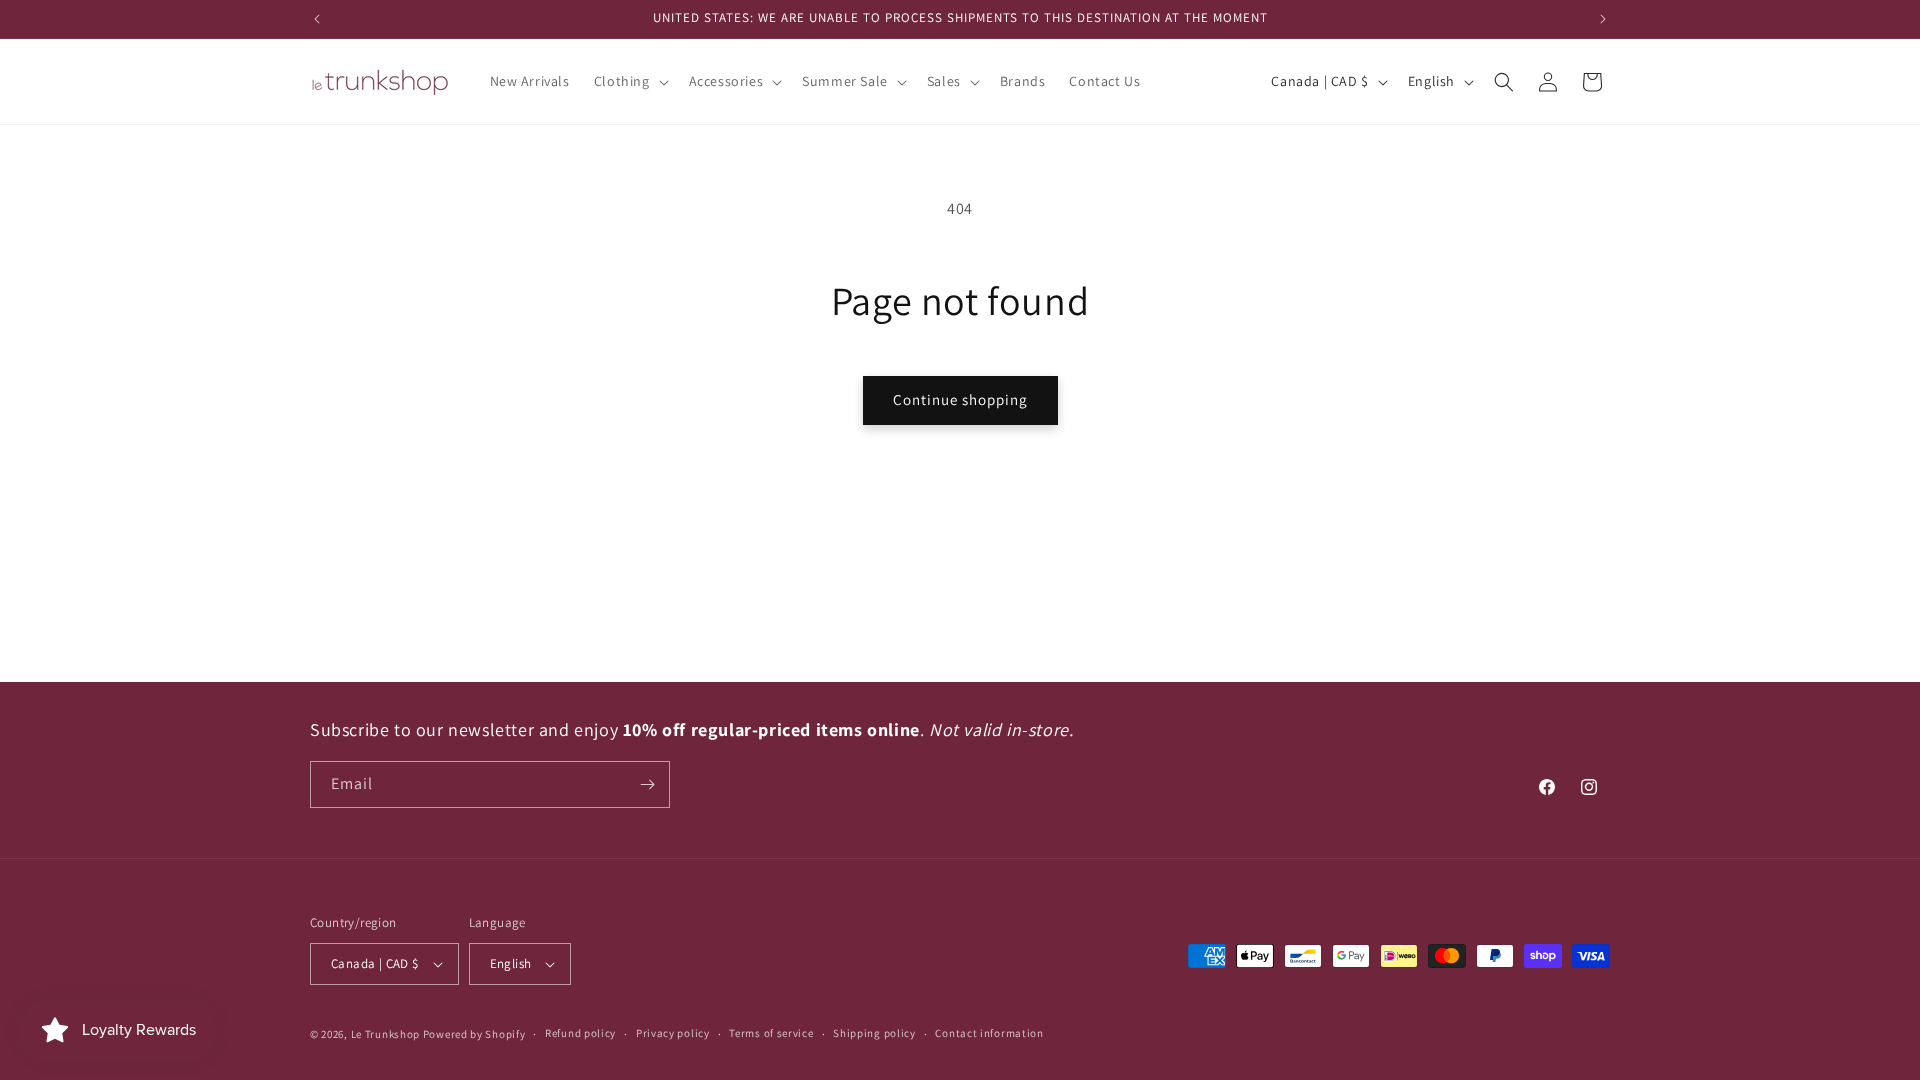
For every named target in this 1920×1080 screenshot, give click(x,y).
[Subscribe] (647, 784)
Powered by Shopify (474, 1034)
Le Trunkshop (385, 1034)
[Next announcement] (1603, 19)
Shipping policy (874, 1033)
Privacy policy (673, 1033)
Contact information (989, 1033)
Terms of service (771, 1033)
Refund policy (580, 1033)
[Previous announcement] (317, 19)
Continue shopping (960, 399)
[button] (629, 81)
